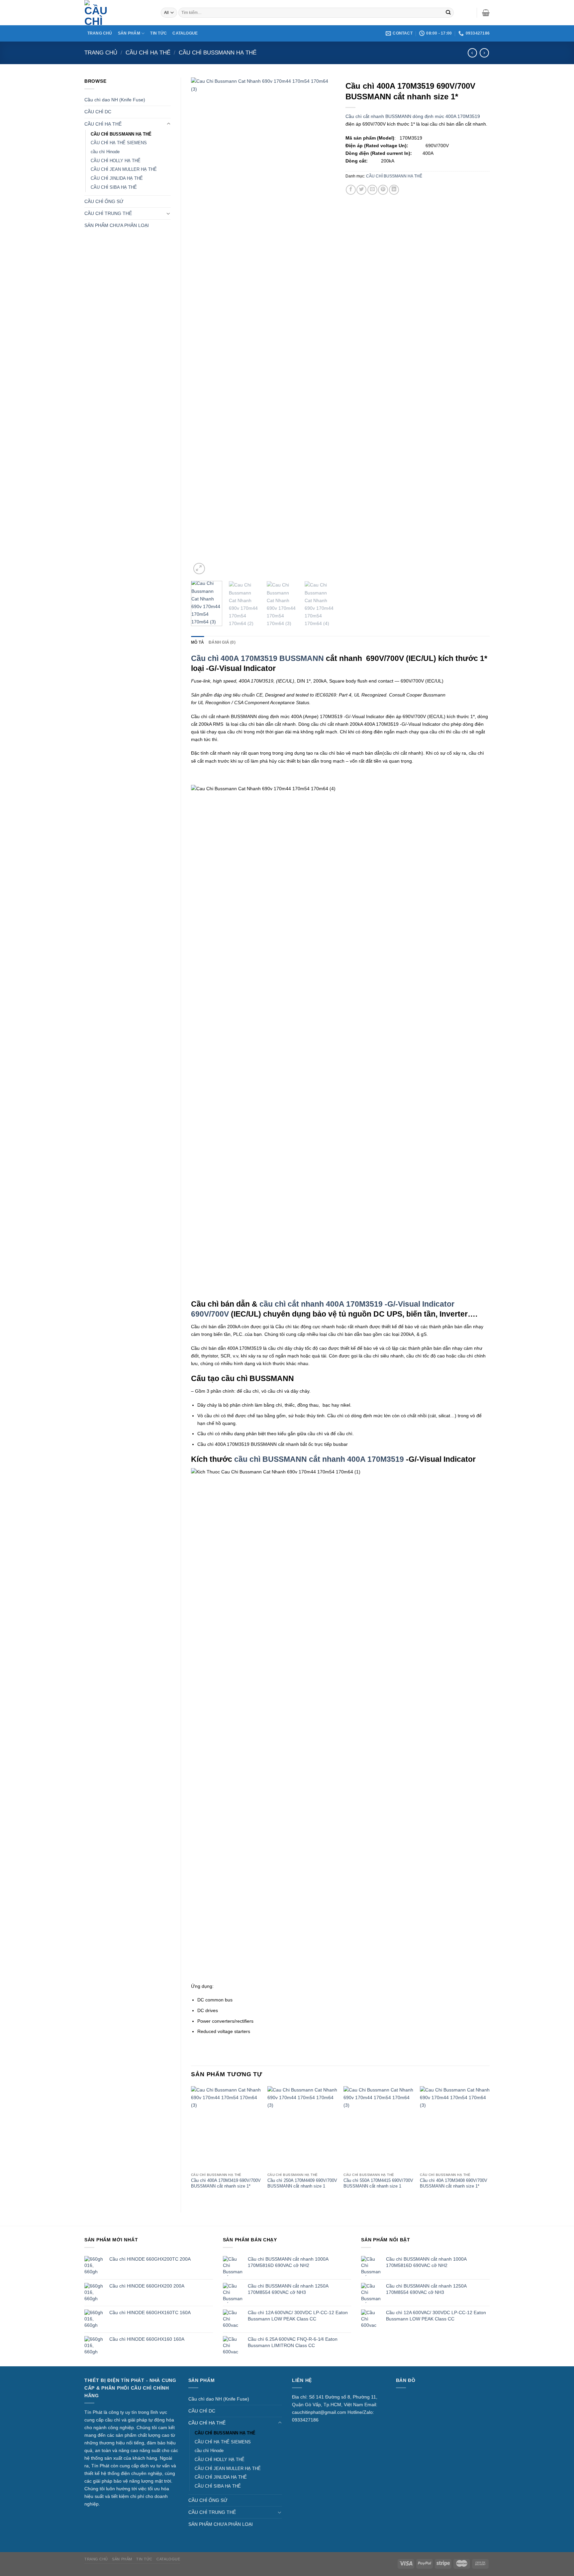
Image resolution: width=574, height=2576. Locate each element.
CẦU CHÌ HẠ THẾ (148, 53)
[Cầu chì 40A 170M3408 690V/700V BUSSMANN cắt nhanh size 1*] (455, 2128)
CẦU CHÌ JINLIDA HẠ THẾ (117, 178)
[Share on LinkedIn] (394, 190)
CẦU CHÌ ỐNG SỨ (104, 201)
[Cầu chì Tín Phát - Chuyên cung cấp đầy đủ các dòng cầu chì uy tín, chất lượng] (118, 13)
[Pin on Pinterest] (383, 190)
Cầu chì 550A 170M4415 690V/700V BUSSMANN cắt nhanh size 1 (378, 2183)
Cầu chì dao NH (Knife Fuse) (115, 100)
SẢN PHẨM (129, 33)
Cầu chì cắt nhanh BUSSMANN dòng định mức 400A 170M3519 (413, 116)
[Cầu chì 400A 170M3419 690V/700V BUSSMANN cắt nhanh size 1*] (226, 2128)
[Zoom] (199, 569)
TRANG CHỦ (100, 33)
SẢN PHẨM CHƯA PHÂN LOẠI (117, 225)
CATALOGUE (185, 33)
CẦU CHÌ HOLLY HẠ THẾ (116, 161)
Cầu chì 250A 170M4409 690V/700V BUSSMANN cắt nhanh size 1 (302, 2183)
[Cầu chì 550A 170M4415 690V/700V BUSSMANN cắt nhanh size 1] (378, 2128)
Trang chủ (101, 53)
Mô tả (197, 642)
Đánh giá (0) (222, 642)
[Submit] (448, 13)
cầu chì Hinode (105, 152)
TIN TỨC (158, 33)
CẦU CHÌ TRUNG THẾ (108, 213)
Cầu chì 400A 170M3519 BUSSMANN (257, 658)
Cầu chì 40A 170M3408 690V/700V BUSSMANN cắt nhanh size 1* (454, 2183)
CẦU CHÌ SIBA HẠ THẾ (114, 187)
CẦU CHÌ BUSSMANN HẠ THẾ (218, 53)
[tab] (197, 642)
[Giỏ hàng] (486, 13)
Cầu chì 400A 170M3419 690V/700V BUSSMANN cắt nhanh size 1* (226, 2183)
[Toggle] (168, 124)
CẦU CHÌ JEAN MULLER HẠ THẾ (124, 169)
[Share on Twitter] (361, 190)
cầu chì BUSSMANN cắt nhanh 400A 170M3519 (320, 1459)
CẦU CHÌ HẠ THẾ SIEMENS (119, 143)
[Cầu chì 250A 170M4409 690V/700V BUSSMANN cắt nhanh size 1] (302, 2128)
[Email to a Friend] (372, 190)
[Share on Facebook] (351, 190)
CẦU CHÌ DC (98, 112)
